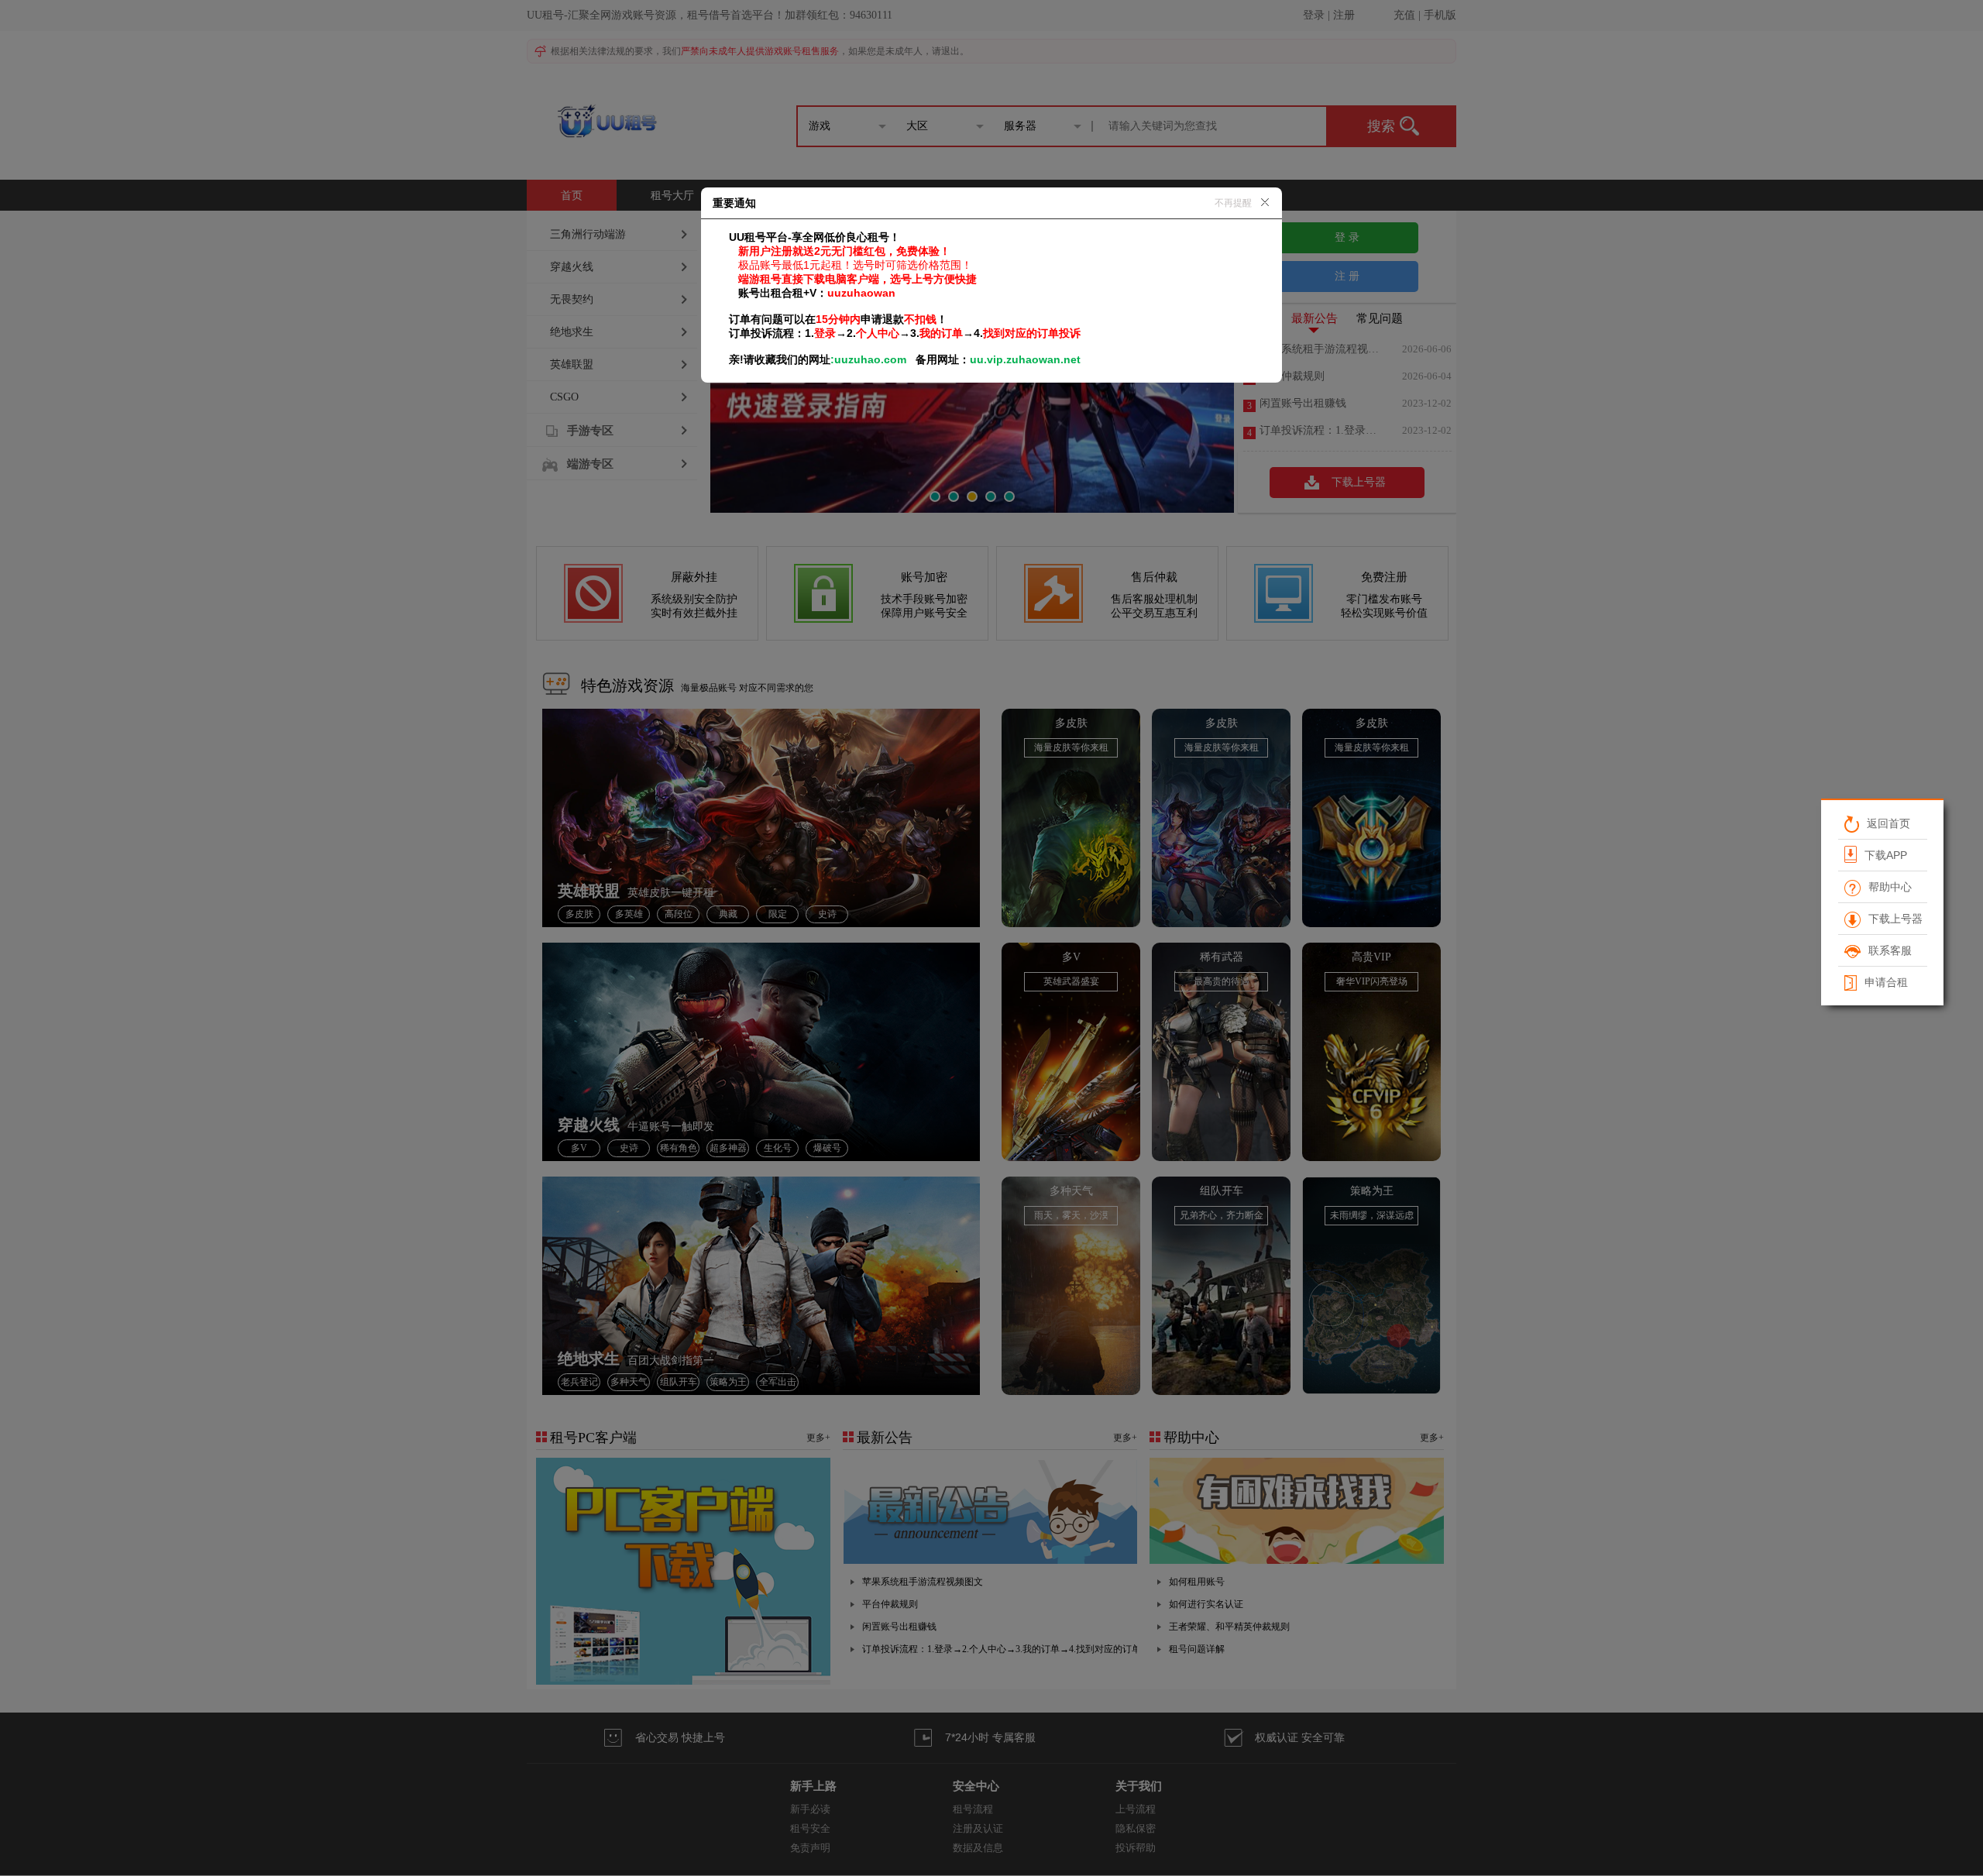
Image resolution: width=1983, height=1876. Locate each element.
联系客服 (1889, 950)
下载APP (1885, 855)
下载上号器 (1895, 919)
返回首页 (1888, 823)
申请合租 (1885, 982)
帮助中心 (1889, 887)
